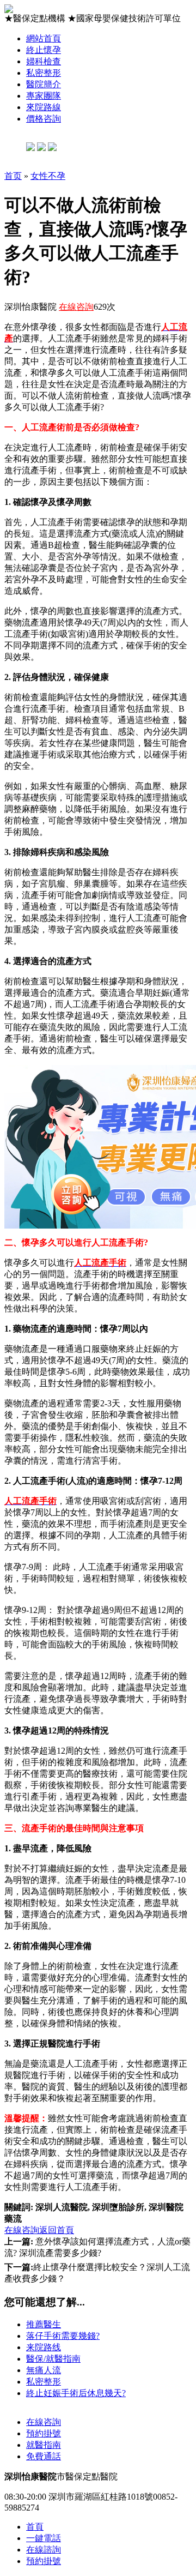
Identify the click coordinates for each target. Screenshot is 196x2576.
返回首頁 (57, 2230)
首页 (13, 176)
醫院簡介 (44, 84)
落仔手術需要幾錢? (63, 2336)
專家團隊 (44, 96)
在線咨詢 (76, 307)
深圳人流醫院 (62, 2207)
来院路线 (44, 2347)
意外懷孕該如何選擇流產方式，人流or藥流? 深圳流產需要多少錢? (97, 2247)
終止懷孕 (44, 50)
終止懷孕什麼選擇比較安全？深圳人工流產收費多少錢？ (97, 2273)
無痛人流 (44, 2370)
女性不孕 (48, 176)
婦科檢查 (44, 61)
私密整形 (44, 73)
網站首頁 (44, 38)
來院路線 (44, 107)
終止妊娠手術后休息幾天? (76, 2393)
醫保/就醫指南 (53, 2359)
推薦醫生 (44, 2324)
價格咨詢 (44, 119)
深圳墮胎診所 (118, 2207)
